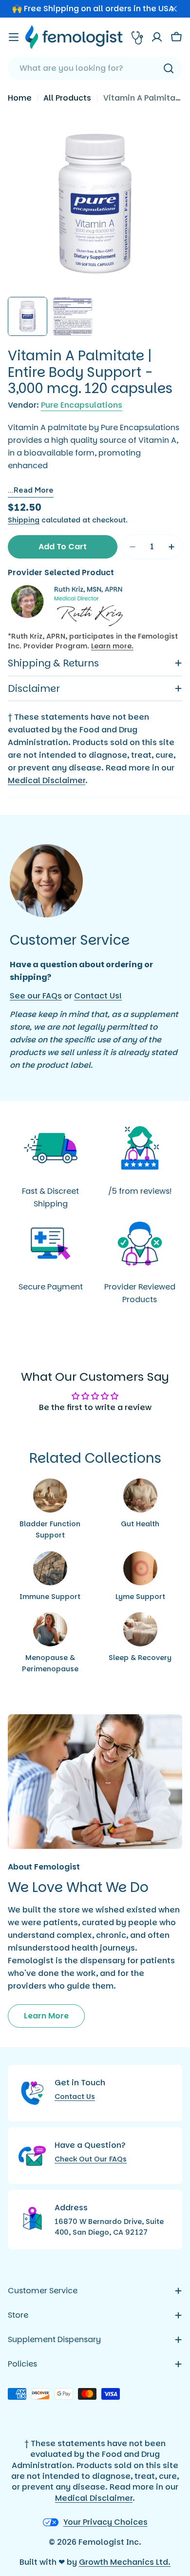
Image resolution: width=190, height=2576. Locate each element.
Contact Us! (98, 996)
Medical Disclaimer (47, 780)
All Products (67, 98)
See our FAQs (36, 996)
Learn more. (112, 646)
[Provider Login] (137, 37)
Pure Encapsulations (82, 405)
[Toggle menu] (14, 37)
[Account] (157, 37)
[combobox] (95, 68)
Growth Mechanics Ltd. (125, 2562)
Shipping (24, 520)
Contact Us (75, 2097)
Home (20, 98)
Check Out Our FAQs (91, 2159)
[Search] (169, 68)
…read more (31, 490)
